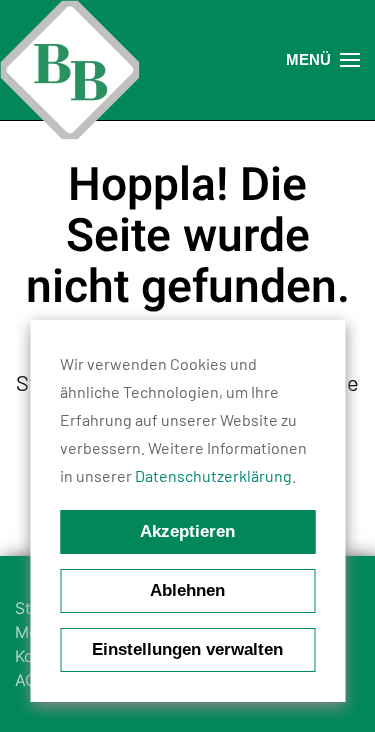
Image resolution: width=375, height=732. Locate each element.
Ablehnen (187, 590)
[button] (323, 60)
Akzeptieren (187, 531)
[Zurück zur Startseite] (70, 70)
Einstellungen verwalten (187, 649)
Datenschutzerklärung (213, 475)
